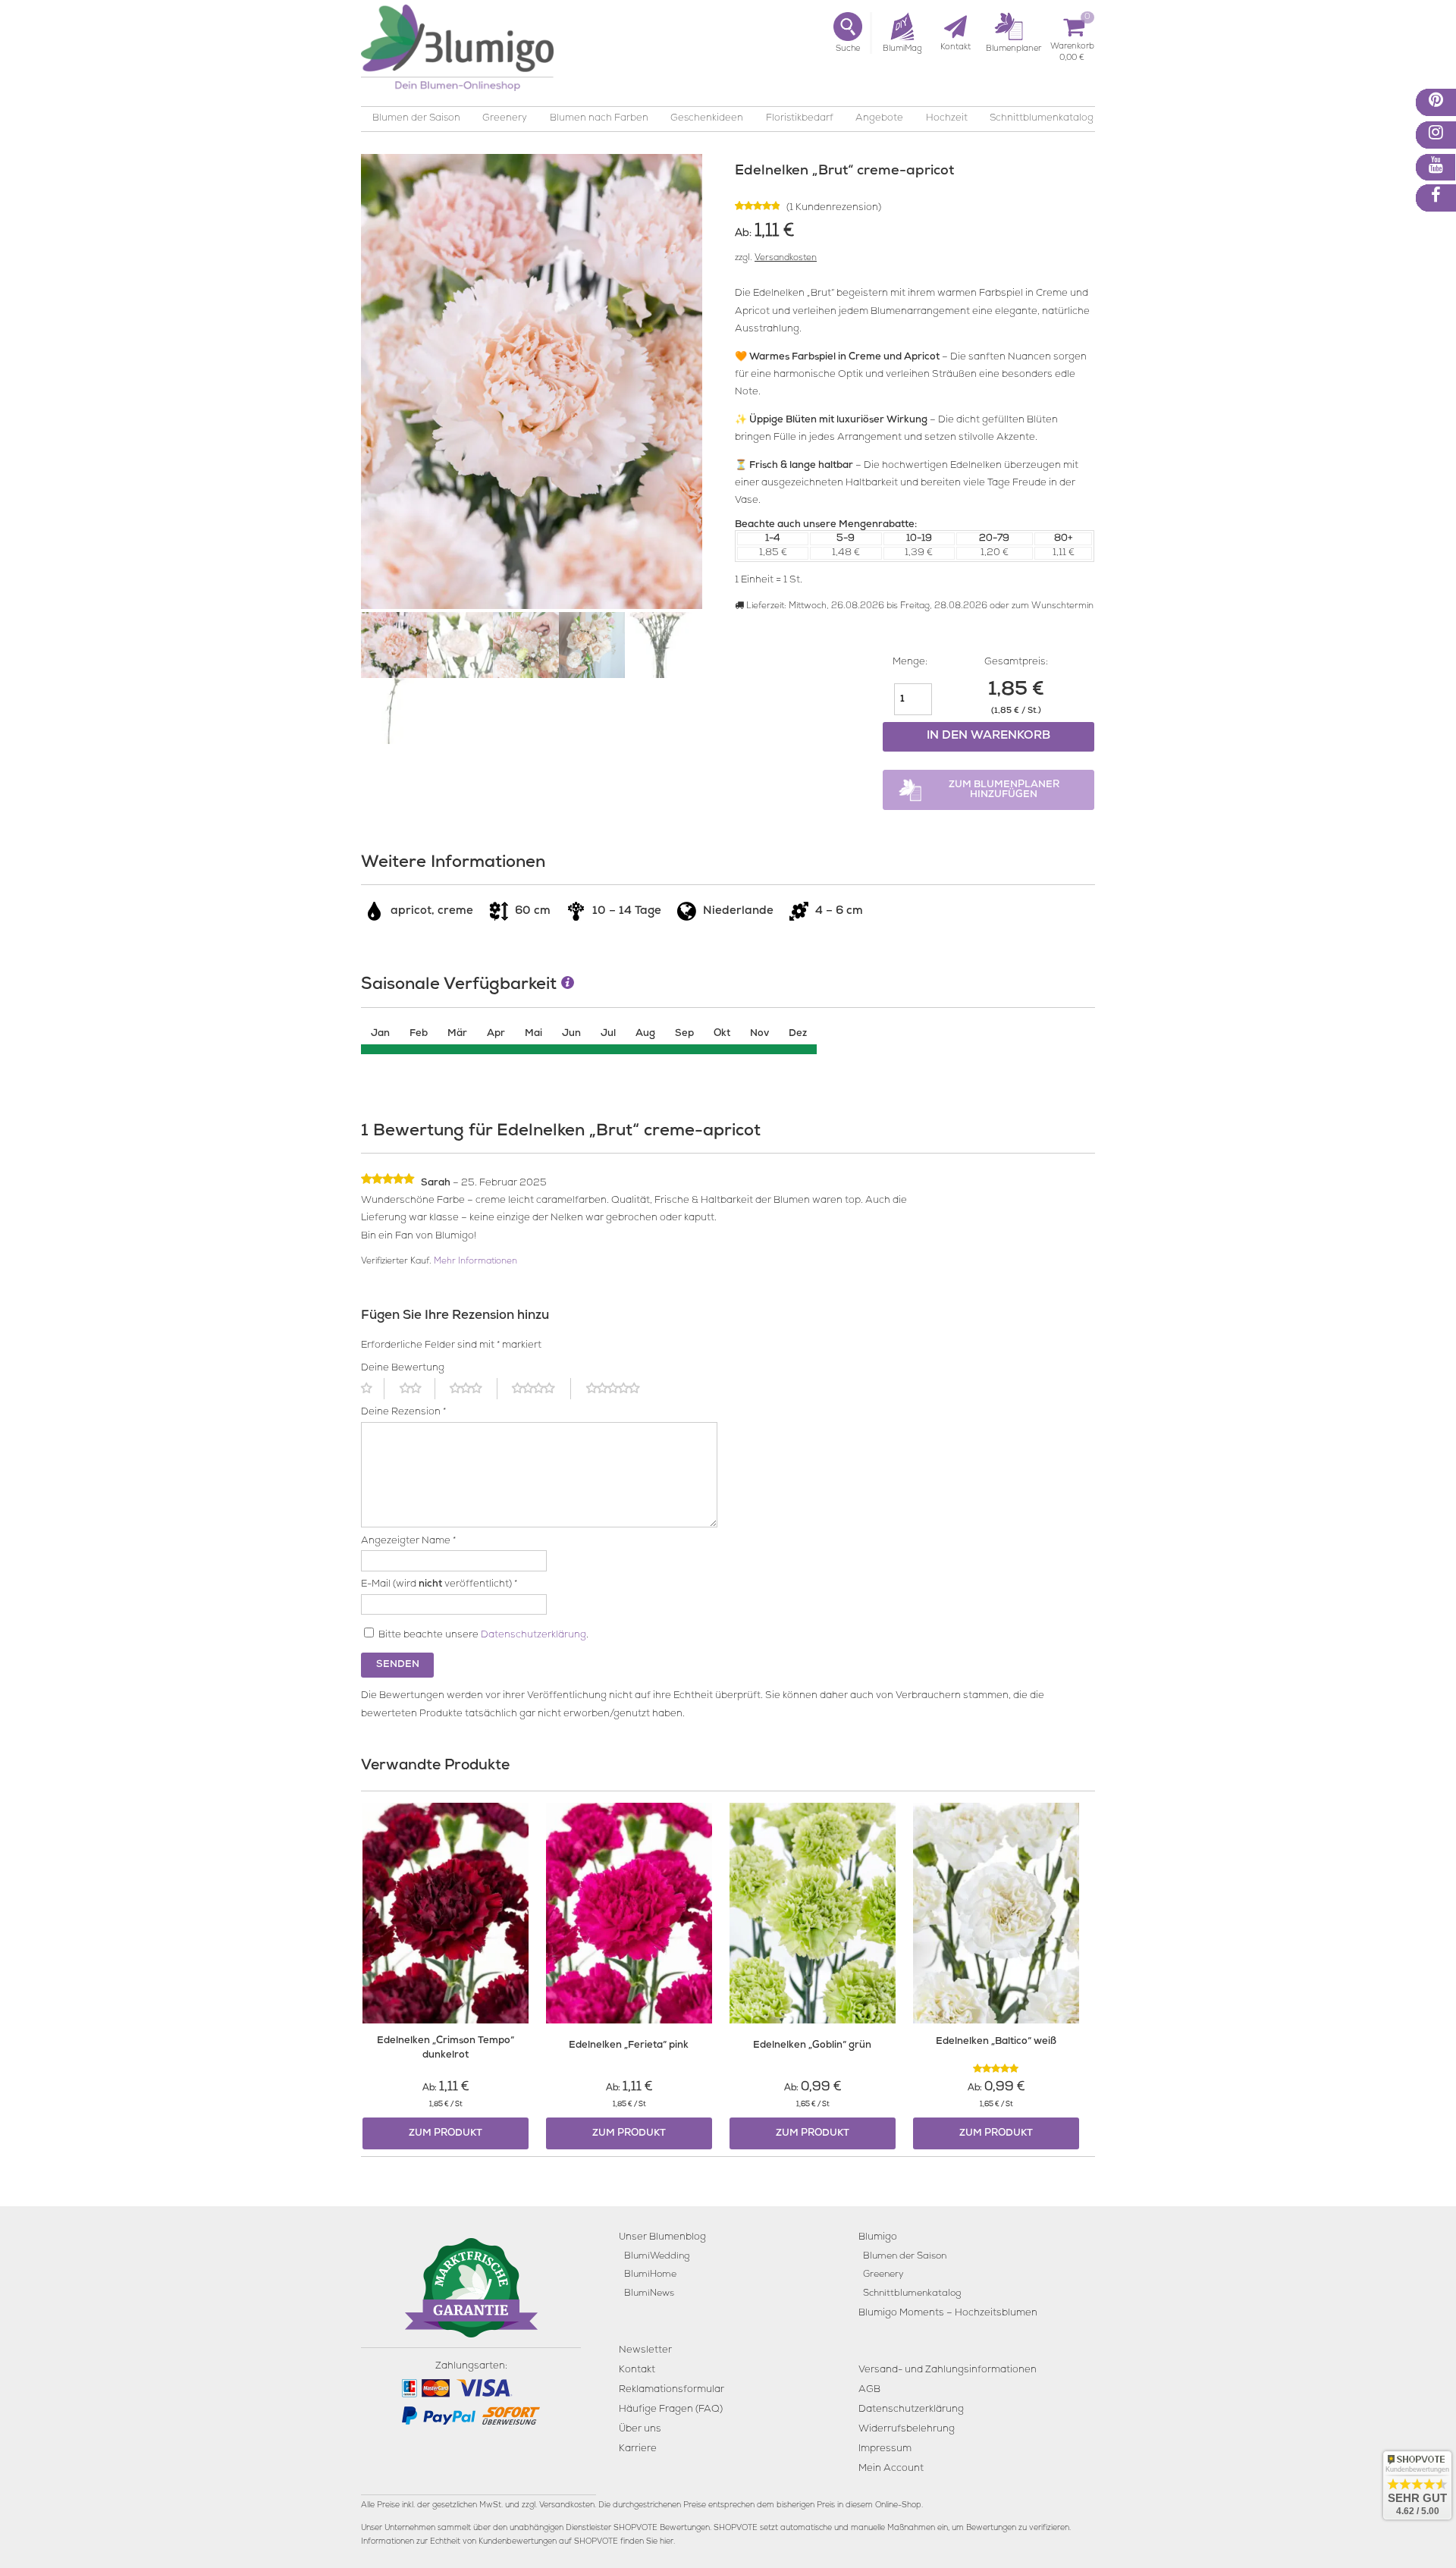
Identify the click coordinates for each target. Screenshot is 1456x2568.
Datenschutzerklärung (533, 1636)
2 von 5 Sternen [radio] (417, 1389)
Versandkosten (786, 259)
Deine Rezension (403, 1413)
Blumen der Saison (416, 119)
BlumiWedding (657, 2257)
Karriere (638, 2449)
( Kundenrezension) (834, 208)
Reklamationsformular (672, 2390)
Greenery (505, 119)
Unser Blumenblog (662, 2238)
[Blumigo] (457, 53)
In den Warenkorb (988, 736)
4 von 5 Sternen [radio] (541, 1389)
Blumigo (878, 2238)
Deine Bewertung (403, 1369)
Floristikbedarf (800, 119)
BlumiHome (650, 2275)
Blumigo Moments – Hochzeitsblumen (948, 2314)
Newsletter (645, 2351)
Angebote (879, 119)
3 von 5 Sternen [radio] (473, 1389)
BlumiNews (649, 2294)
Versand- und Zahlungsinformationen (948, 2370)
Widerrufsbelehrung (907, 2430)
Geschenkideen (707, 119)
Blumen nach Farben (599, 119)
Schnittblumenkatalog (1042, 119)
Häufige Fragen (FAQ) (671, 2410)
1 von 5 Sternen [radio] (373, 1389)
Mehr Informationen (475, 1262)
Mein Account (891, 2469)
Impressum (885, 2449)
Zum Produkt (446, 2134)
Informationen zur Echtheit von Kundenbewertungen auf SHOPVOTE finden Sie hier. (518, 2542)
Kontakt (637, 2370)
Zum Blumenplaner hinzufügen (1004, 790)
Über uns (640, 2430)
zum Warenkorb (1072, 49)
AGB (869, 2390)
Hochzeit (947, 119)
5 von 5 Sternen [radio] (622, 1389)
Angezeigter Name (408, 1541)
